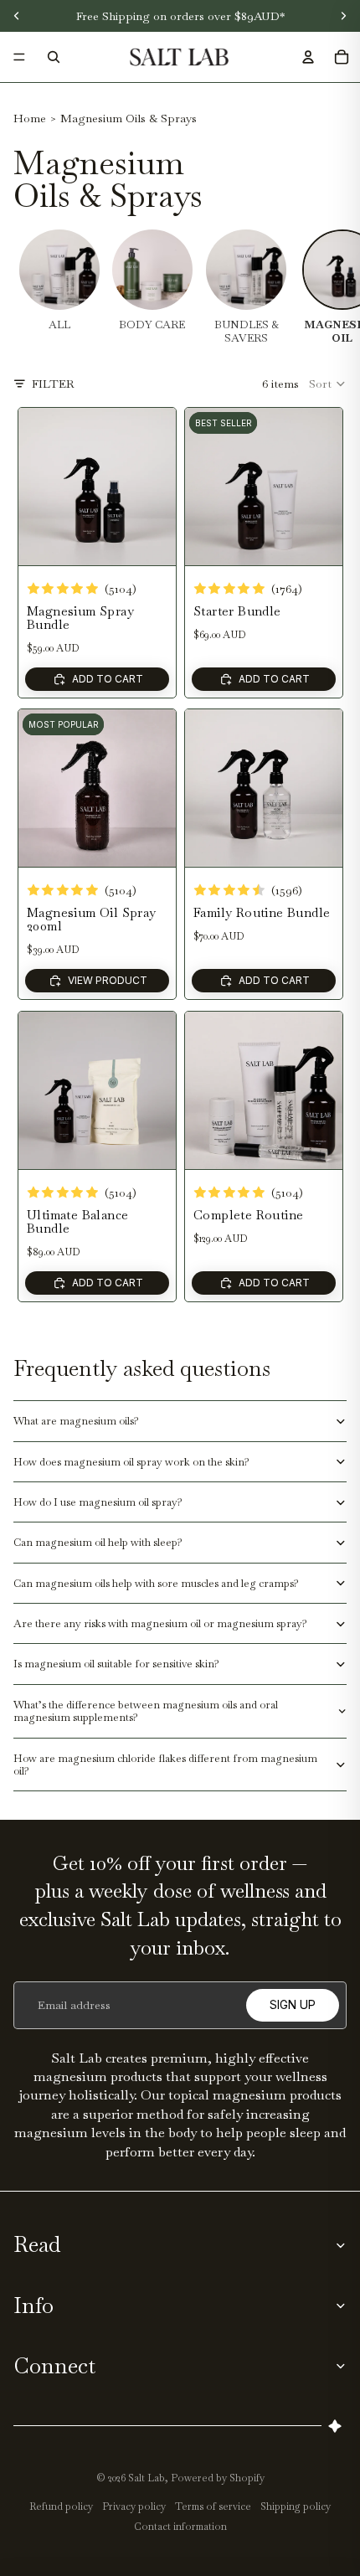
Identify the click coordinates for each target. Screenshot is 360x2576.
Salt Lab (147, 2478)
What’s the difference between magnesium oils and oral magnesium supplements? (146, 1711)
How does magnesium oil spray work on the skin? (131, 1462)
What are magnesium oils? (76, 1421)
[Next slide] (162, 487)
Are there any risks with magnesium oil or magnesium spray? (160, 1623)
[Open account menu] (308, 57)
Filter (53, 384)
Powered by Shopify (218, 2478)
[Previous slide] (31, 487)
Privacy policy (134, 2506)
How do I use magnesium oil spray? (98, 1502)
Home (30, 118)
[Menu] (19, 57)
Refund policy (61, 2506)
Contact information (180, 2527)
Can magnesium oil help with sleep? (98, 1542)
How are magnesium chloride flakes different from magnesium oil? (165, 1765)
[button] (328, 384)
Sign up (293, 2004)
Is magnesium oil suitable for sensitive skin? (116, 1664)
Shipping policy (296, 2506)
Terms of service (213, 2506)
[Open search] (54, 57)
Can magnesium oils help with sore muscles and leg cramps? (156, 1583)
